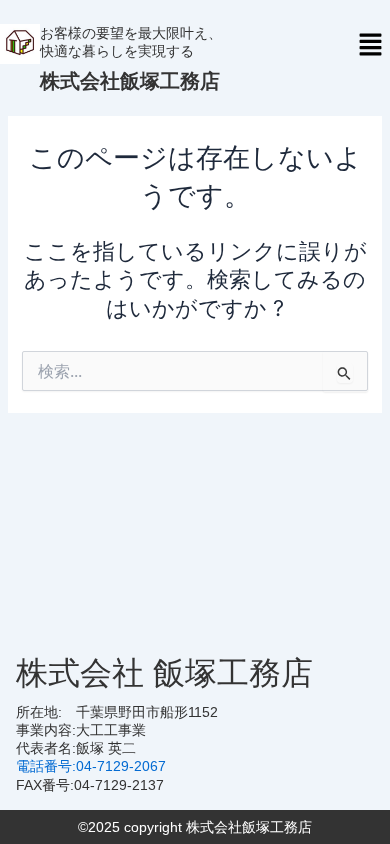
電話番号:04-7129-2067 (91, 766)
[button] (370, 45)
